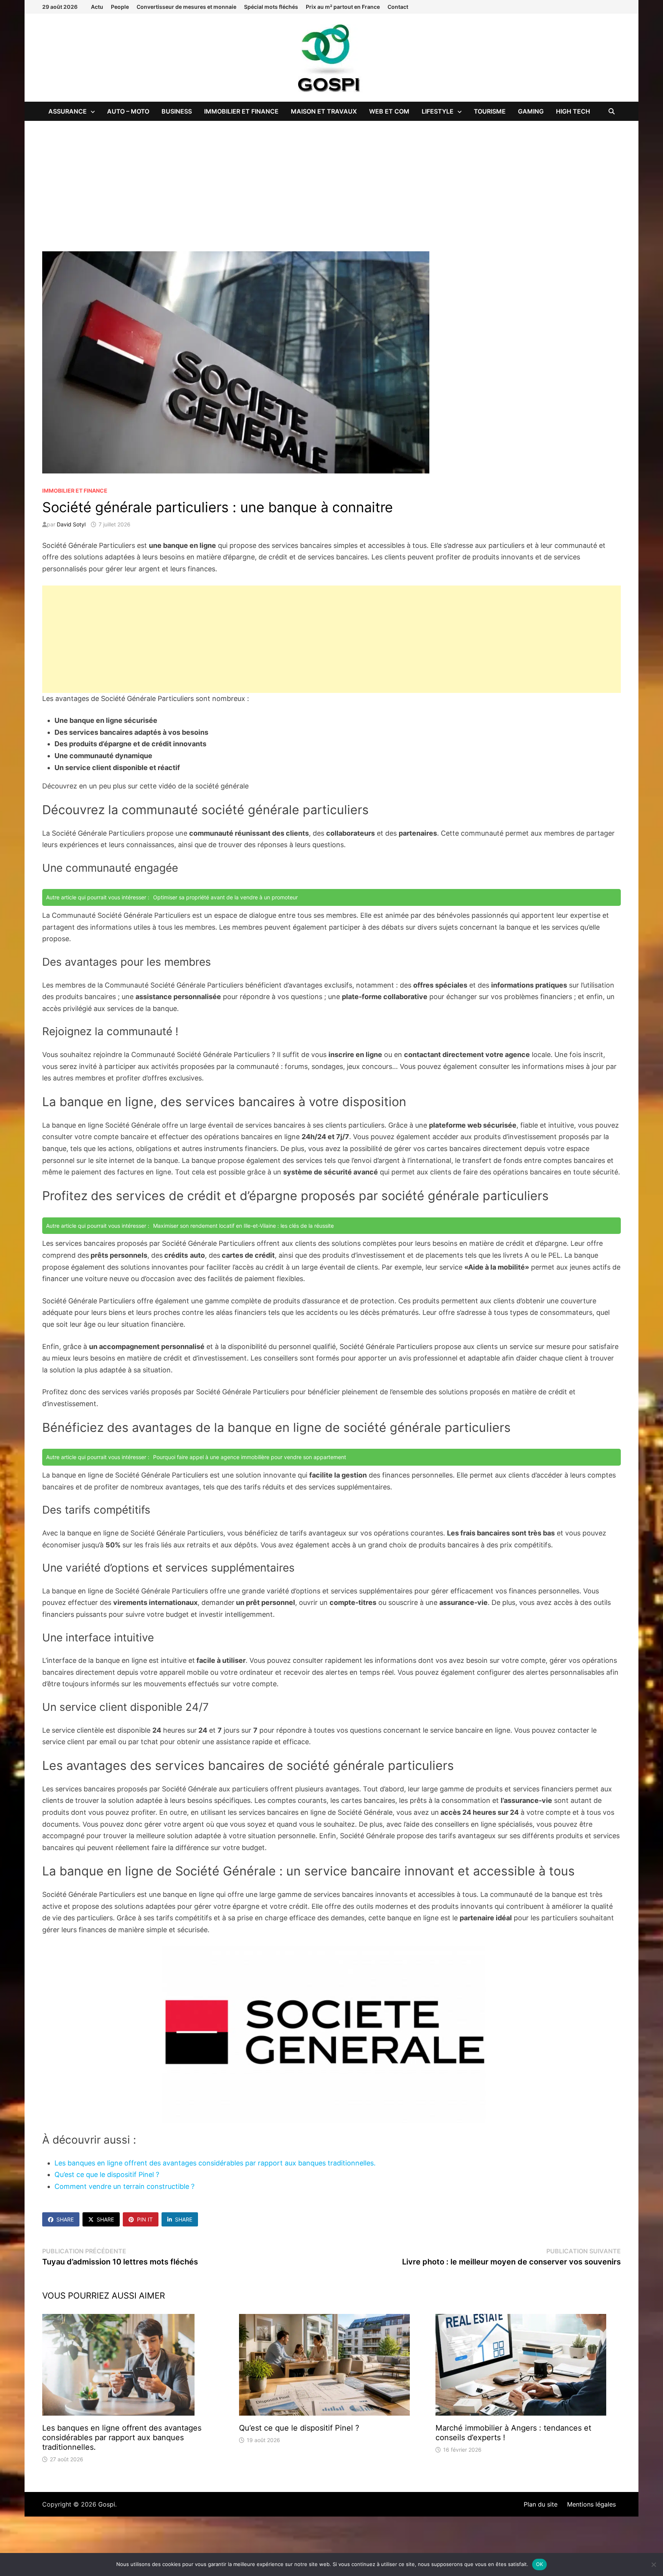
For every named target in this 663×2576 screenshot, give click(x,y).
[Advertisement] (331, 178)
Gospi (107, 2504)
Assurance (68, 111)
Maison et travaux (324, 111)
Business (177, 111)
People (120, 7)
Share (65, 2219)
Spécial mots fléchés (271, 7)
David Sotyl (71, 524)
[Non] (653, 2564)
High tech (573, 111)
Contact (398, 7)
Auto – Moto (128, 111)
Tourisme (490, 111)
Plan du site (541, 2504)
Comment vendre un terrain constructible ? (125, 2186)
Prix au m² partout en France (343, 7)
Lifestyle (438, 111)
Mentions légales (591, 2504)
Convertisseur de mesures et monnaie (186, 7)
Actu (97, 7)
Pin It (145, 2219)
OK (540, 2564)
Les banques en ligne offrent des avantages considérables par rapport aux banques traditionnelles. (215, 2163)
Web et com (389, 111)
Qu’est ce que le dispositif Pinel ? (107, 2174)
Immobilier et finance (241, 111)
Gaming (531, 111)
